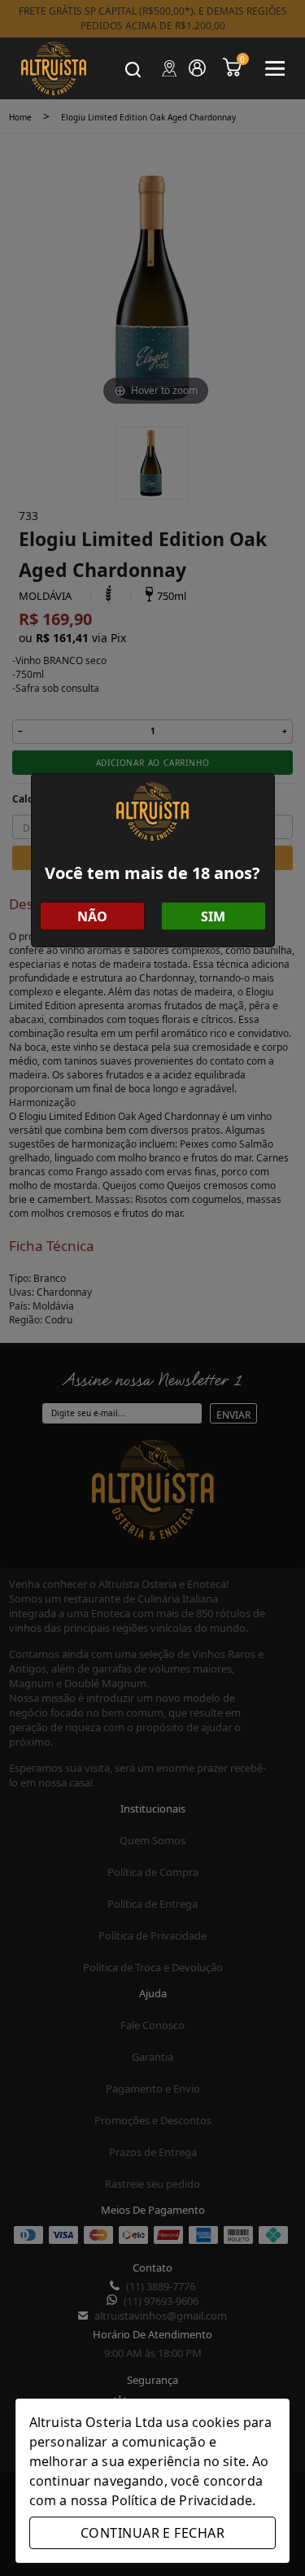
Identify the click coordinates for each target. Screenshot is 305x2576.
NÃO (92, 916)
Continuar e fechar (152, 2533)
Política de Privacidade (182, 2500)
